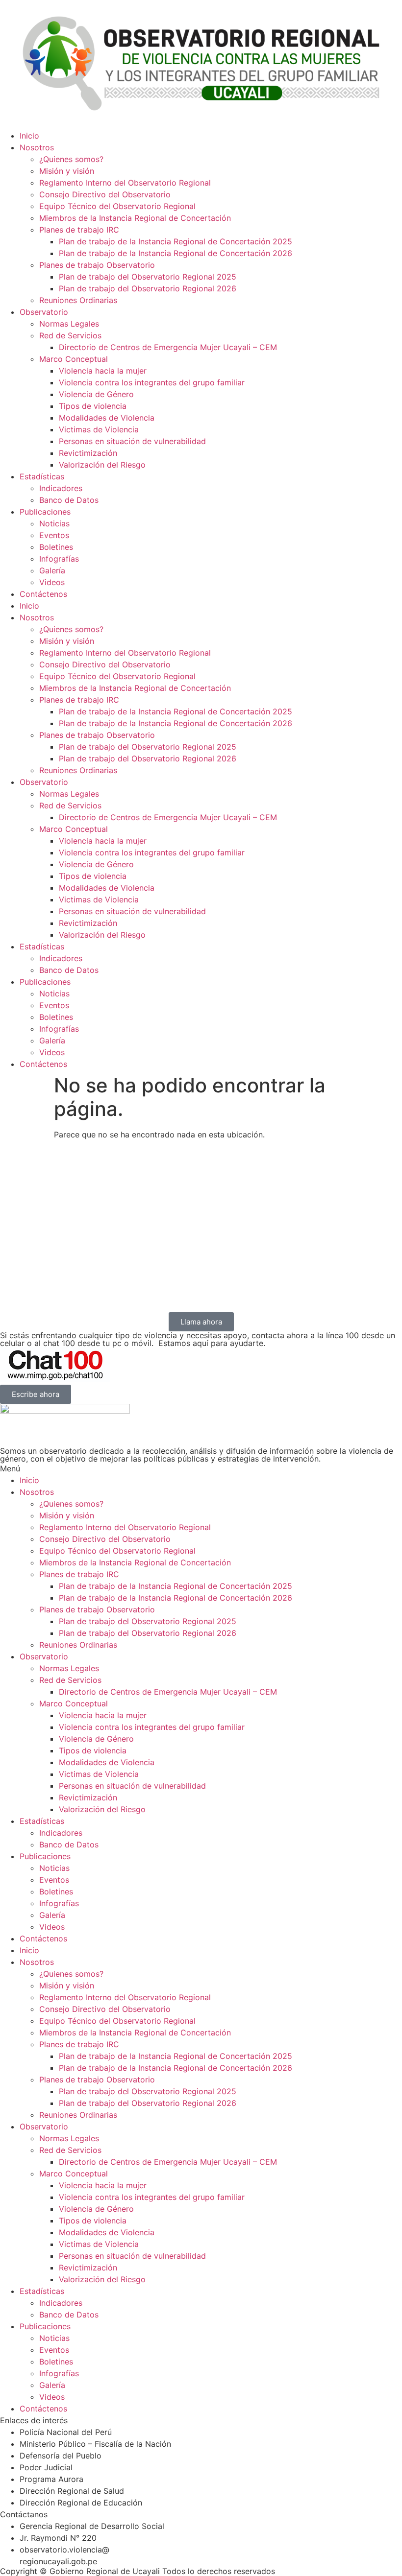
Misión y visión (67, 171)
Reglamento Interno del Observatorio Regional (125, 183)
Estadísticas (42, 476)
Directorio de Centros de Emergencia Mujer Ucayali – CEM (168, 347)
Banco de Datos (69, 500)
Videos (52, 582)
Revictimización (88, 453)
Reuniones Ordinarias (78, 300)
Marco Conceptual (74, 359)
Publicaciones (45, 512)
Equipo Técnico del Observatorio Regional (117, 206)
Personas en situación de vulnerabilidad (132, 441)
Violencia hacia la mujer (103, 371)
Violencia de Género (96, 394)
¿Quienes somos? (71, 159)
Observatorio (44, 312)
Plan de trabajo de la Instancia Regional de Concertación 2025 (176, 241)
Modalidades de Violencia (107, 418)
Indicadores (61, 488)
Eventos (54, 535)
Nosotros (37, 147)
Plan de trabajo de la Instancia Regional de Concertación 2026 (176, 253)
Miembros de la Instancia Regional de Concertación (135, 218)
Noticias (54, 523)
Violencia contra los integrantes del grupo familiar (152, 382)
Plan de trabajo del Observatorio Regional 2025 (148, 277)
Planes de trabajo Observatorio (97, 265)
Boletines (56, 547)
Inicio (29, 136)
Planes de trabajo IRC (79, 230)
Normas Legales (69, 324)
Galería (52, 570)
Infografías (59, 559)
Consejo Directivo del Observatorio (105, 194)
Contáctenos (43, 594)
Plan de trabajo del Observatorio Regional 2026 (148, 288)
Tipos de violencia (93, 406)
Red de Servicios (70, 335)
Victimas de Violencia (99, 429)
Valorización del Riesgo (102, 465)
